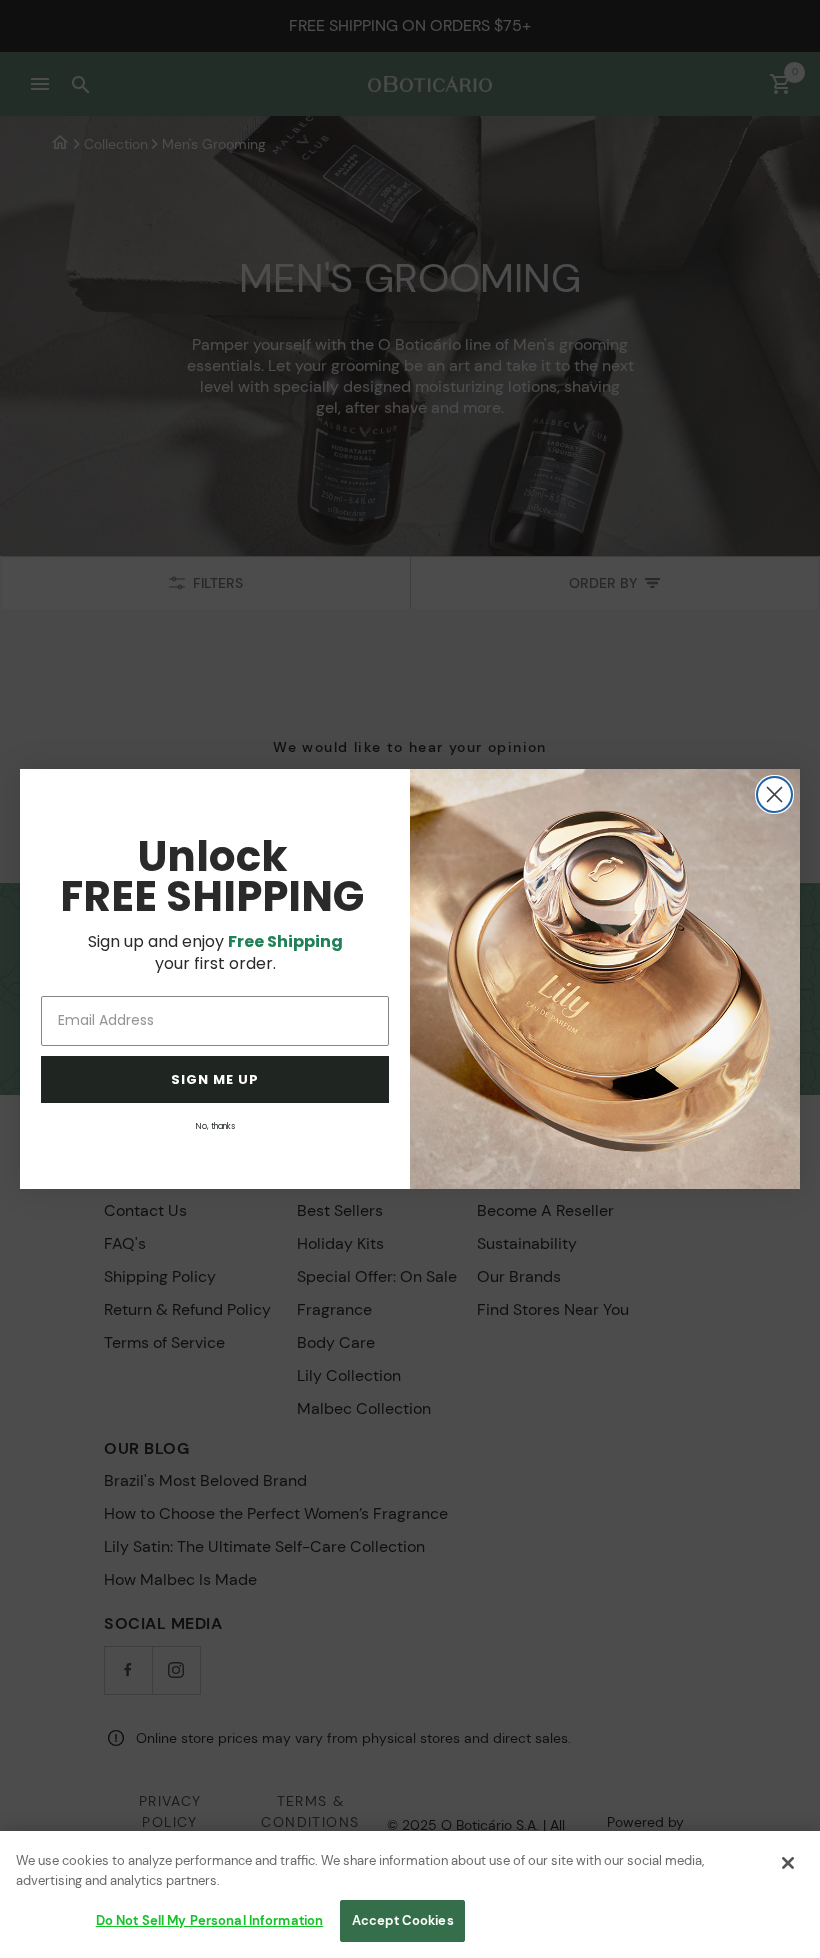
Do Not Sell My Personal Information (210, 1920)
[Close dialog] (774, 794)
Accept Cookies (403, 1920)
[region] (410, 1894)
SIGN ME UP (215, 1079)
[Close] (788, 1863)
